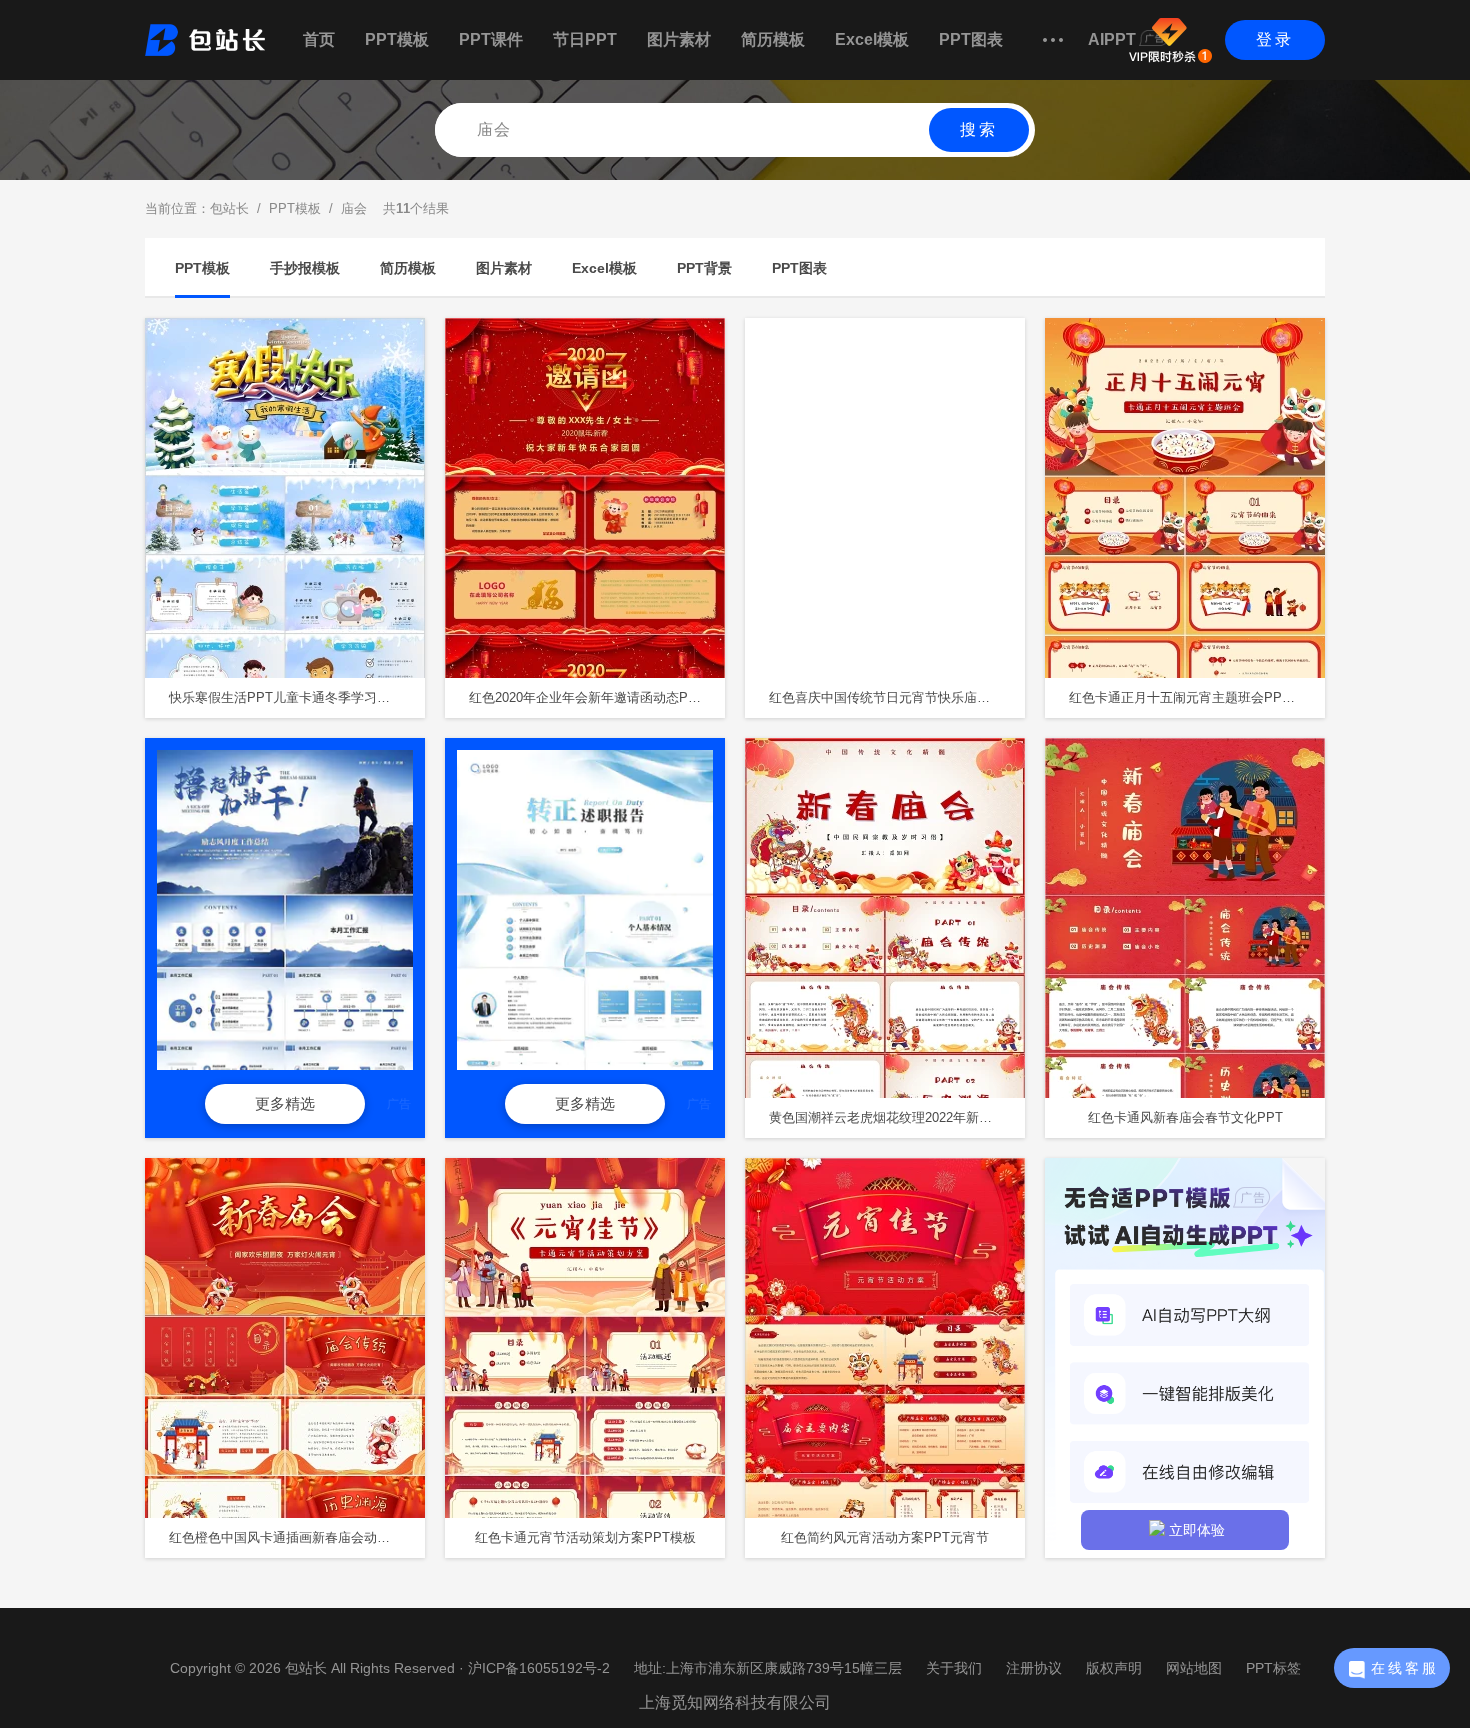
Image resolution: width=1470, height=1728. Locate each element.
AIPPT (1112, 39)
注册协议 (1034, 1668)
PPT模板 (397, 39)
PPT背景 (704, 268)
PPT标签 (1273, 1668)
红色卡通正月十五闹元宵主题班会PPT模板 (1192, 697)
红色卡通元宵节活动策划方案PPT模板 (585, 1537)
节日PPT (585, 39)
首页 (319, 39)
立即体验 (1197, 1530)
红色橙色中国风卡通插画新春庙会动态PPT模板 (297, 1537)
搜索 (979, 129)
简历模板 (773, 39)
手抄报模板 (305, 268)
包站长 (229, 208)
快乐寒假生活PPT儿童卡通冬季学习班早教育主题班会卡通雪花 (297, 697)
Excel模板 (872, 39)
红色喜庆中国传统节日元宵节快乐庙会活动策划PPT (897, 697)
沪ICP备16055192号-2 (539, 1668)
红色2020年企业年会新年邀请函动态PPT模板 (597, 697)
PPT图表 (971, 39)
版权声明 (1114, 1668)
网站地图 (1194, 1668)
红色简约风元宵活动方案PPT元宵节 (885, 1537)
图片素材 (679, 39)
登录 (1275, 39)
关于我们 (954, 1668)
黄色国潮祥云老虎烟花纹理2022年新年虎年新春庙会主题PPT (897, 1117)
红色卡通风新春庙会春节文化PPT (1185, 1117)
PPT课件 (491, 39)
